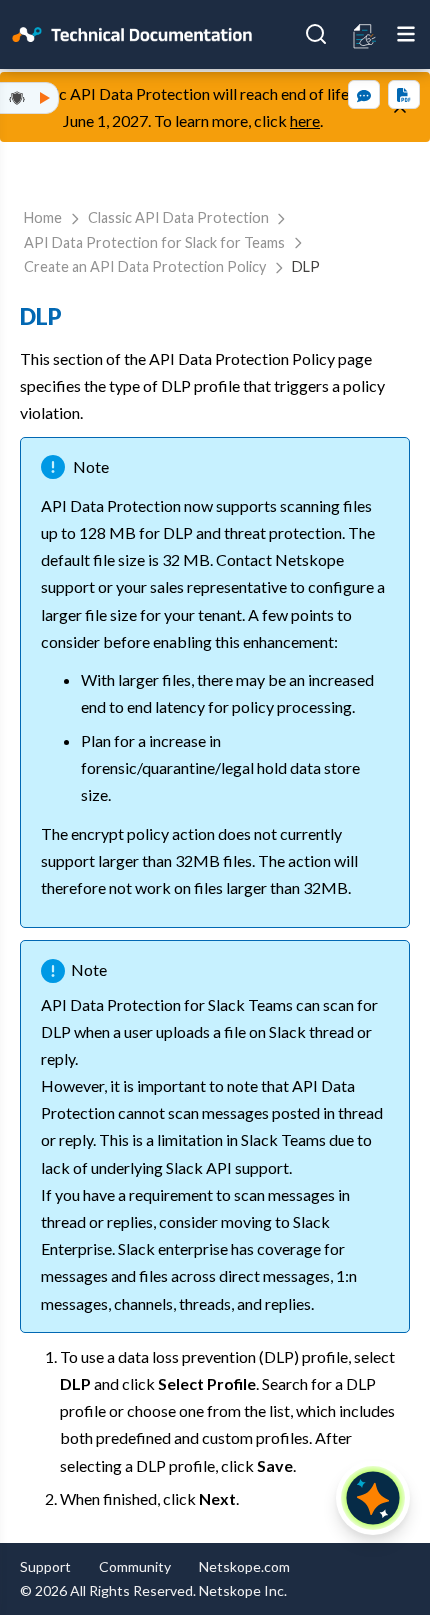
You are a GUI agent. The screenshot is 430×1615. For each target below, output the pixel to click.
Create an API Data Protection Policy (145, 266)
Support (45, 1566)
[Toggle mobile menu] (406, 34)
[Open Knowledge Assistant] (373, 1498)
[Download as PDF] (404, 94)
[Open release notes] (365, 34)
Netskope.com (244, 1566)
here (305, 120)
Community (135, 1566)
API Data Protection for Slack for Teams (154, 242)
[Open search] (316, 34)
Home (43, 217)
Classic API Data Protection (178, 217)
